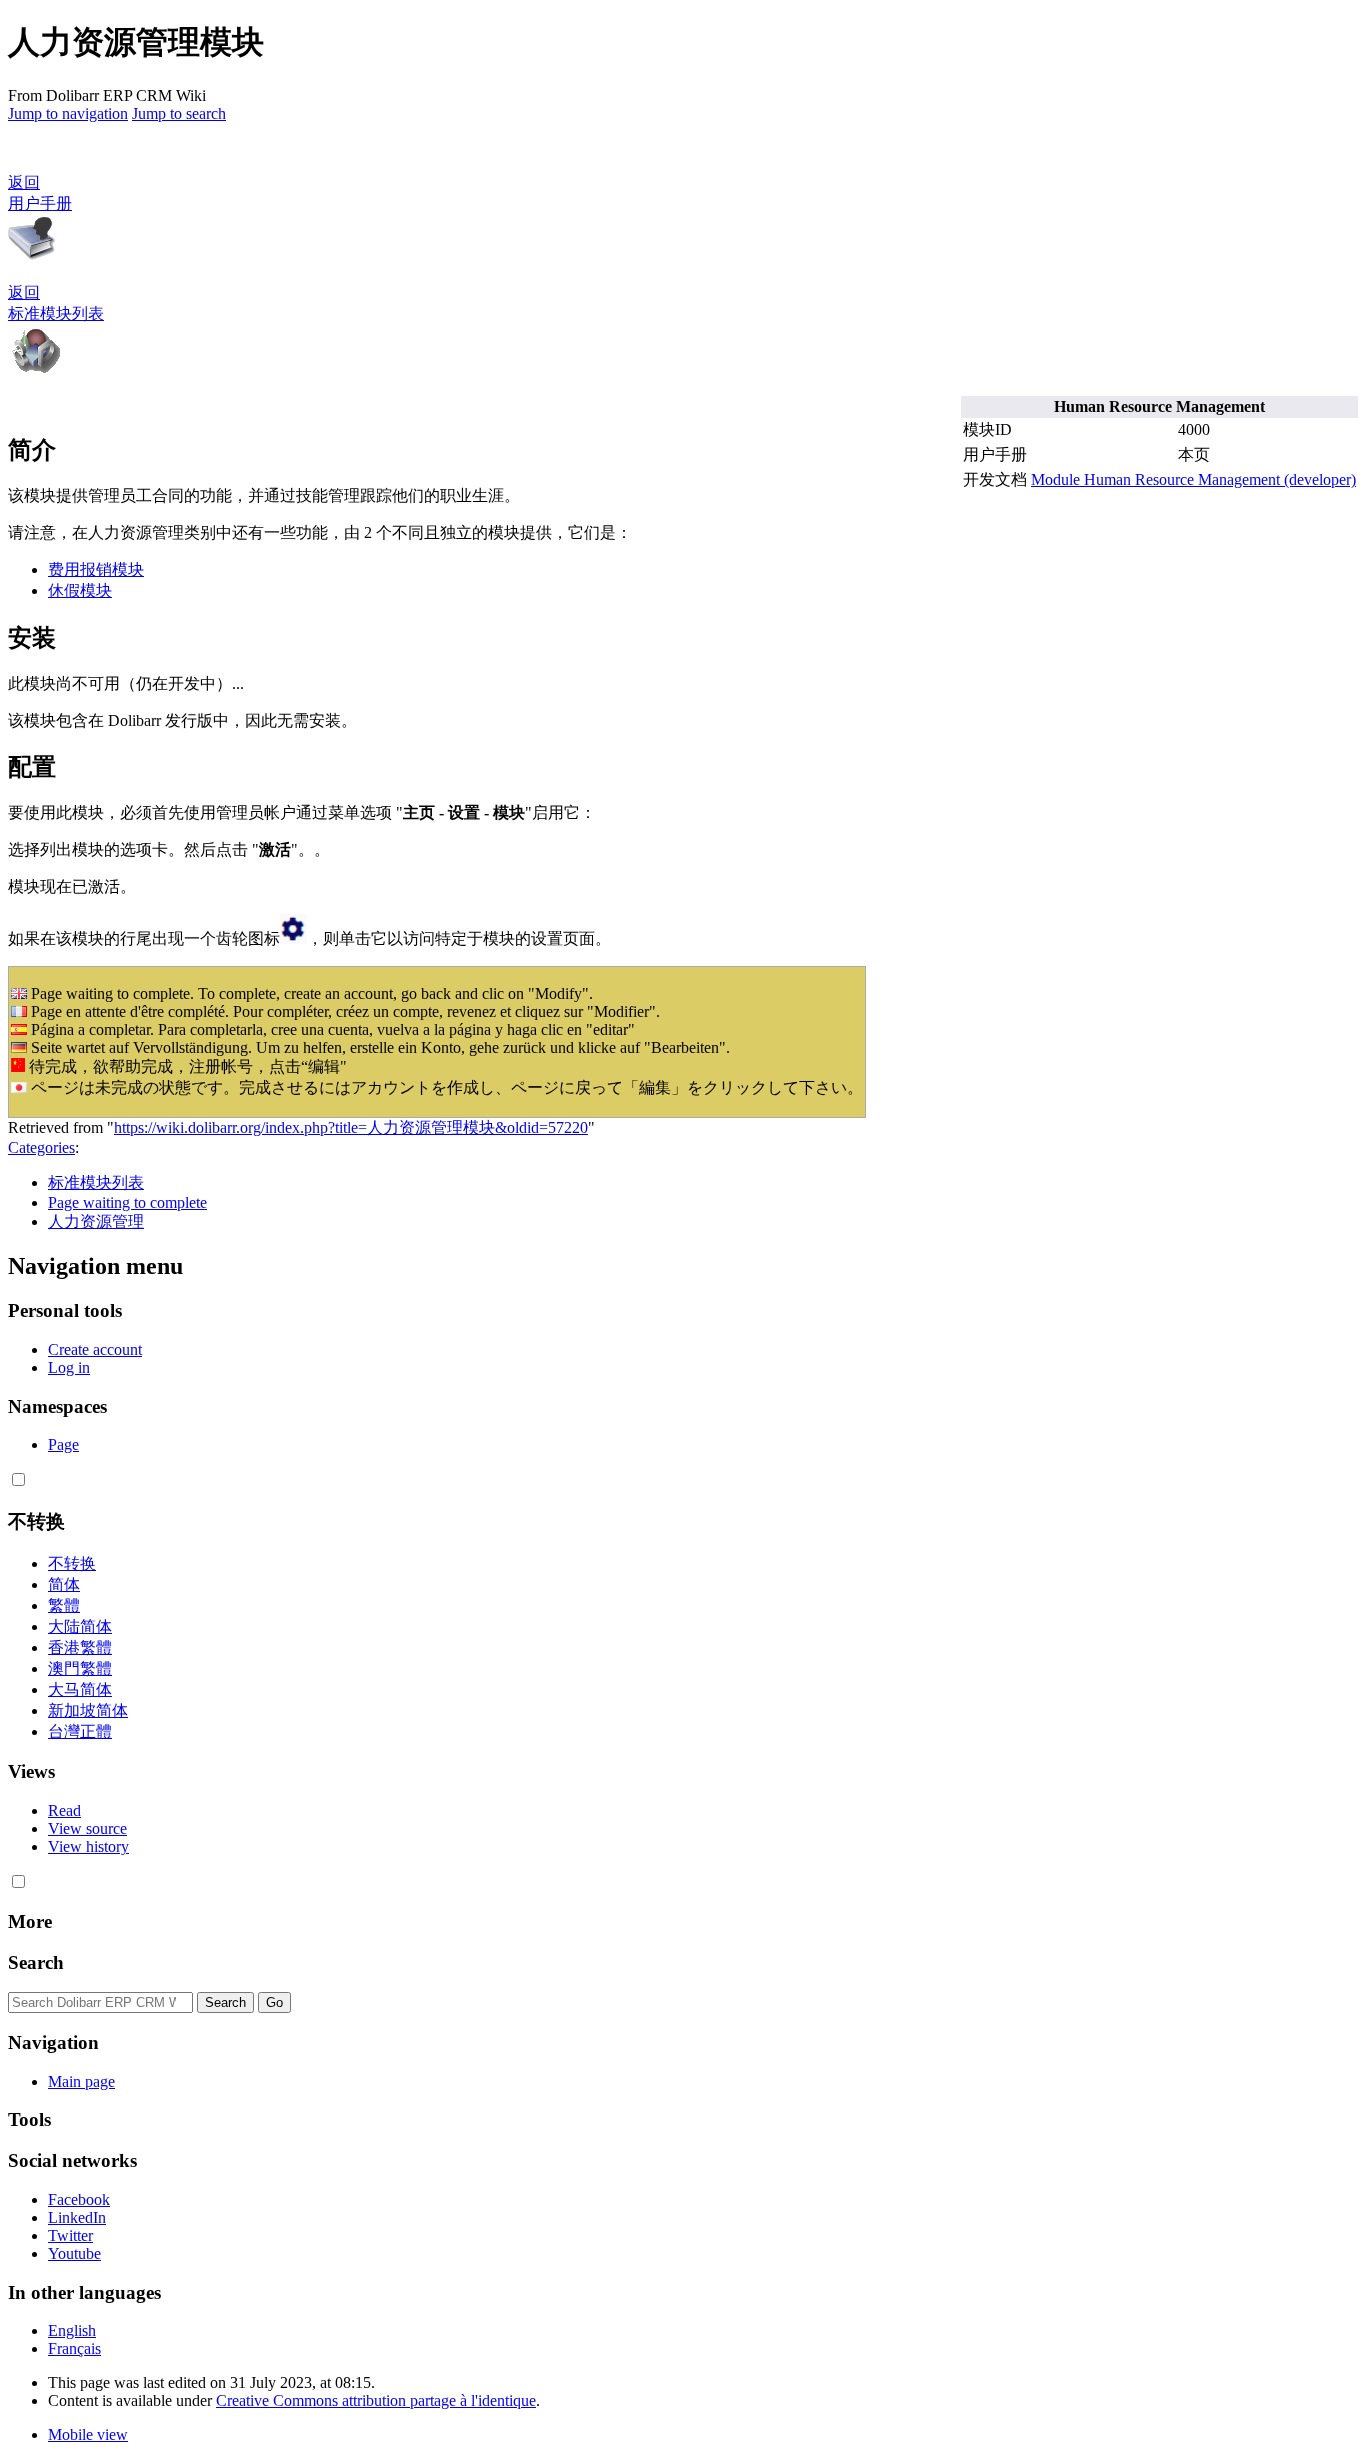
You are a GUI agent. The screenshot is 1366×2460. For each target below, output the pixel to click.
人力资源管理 (96, 1221)
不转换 (72, 1563)
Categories (41, 1147)
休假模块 (80, 590)
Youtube (74, 2253)
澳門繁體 (80, 1668)
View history (88, 1846)
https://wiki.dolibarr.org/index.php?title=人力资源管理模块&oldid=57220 (351, 1127)
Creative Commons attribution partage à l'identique (376, 2400)
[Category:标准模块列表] (36, 370)
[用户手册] (32, 257)
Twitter (70, 2235)
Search (36, 1962)
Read (64, 1810)
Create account (95, 1349)
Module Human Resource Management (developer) (1193, 479)
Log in (69, 1367)
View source (87, 1828)
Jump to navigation (68, 113)
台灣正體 (80, 1731)
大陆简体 (80, 1626)
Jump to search (179, 113)
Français (74, 2348)
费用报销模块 (96, 569)
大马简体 (80, 1689)
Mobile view (88, 2434)
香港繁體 (80, 1647)
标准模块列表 (96, 1182)
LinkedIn (77, 2217)
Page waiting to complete (127, 1202)
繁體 (64, 1605)
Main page (81, 2081)
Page (63, 1444)
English (72, 2330)
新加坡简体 (88, 1710)
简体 (64, 1584)
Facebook (79, 2199)
